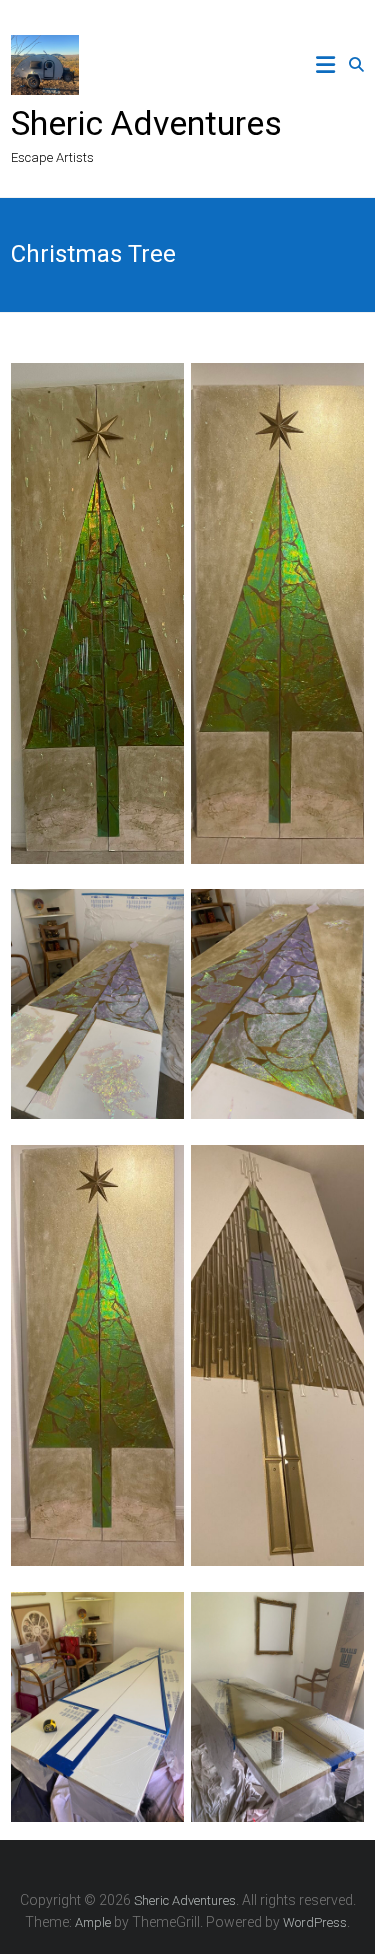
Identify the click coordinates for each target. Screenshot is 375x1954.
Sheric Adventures (146, 123)
